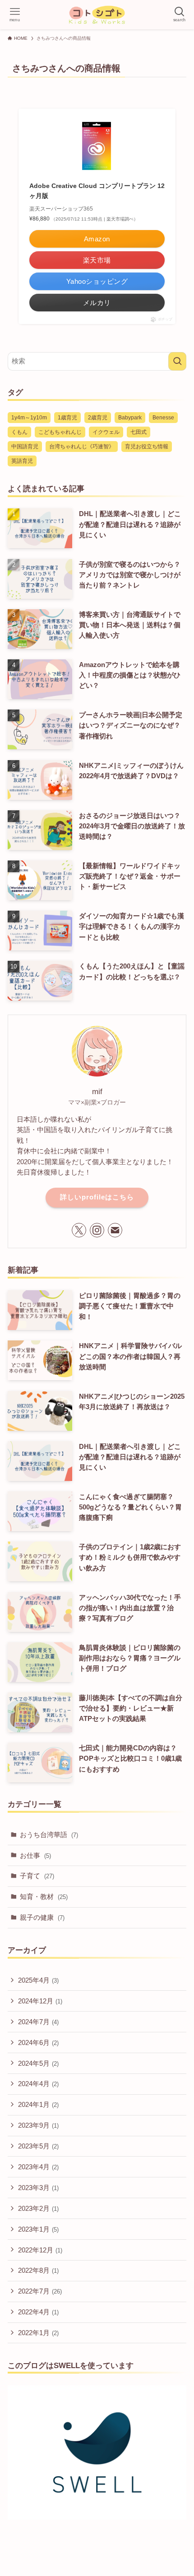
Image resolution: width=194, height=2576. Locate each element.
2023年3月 (38, 2188)
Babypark (130, 418)
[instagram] (97, 1230)
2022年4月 (38, 2312)
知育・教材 (44, 1897)
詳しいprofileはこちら (97, 1197)
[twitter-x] (79, 1230)
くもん (19, 432)
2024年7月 (38, 2022)
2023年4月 (38, 2167)
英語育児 (22, 461)
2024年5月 (38, 2063)
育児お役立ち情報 (147, 447)
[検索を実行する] (177, 361)
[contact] (115, 1230)
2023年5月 (38, 2146)
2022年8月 (38, 2270)
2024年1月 (38, 2104)
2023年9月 (38, 2125)
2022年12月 (40, 2250)
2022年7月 (40, 2291)
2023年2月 (38, 2208)
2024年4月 (38, 2084)
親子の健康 (42, 1917)
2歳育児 (98, 418)
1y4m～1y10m (29, 418)
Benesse (163, 418)
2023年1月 (38, 2229)
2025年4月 (38, 1980)
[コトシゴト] (97, 15)
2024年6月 (38, 2042)
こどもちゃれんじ (60, 432)
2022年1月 (38, 2333)
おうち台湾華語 (49, 1835)
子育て (37, 1876)
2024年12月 (40, 2001)
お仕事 (35, 1855)
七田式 (139, 432)
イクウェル (106, 432)
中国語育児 (25, 447)
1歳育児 (67, 418)
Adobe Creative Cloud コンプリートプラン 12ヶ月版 (97, 191)
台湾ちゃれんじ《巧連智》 (82, 447)
